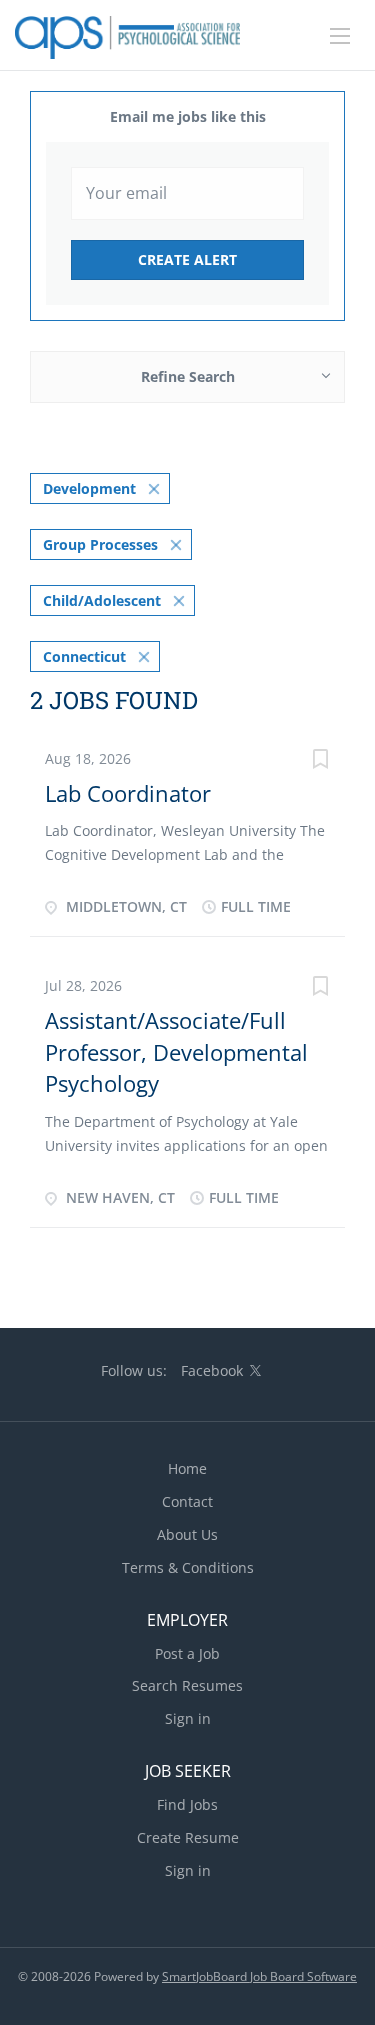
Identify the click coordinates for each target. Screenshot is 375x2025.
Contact (187, 1501)
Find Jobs (187, 1804)
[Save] (320, 761)
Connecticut (84, 656)
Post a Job (187, 1653)
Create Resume (188, 1837)
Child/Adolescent (102, 600)
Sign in (188, 1718)
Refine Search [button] (188, 376)
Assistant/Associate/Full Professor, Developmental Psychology (176, 1051)
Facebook (212, 1370)
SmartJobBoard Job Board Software (259, 1976)
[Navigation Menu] (340, 36)
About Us (187, 1534)
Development (89, 488)
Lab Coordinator (128, 793)
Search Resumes (187, 1685)
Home (187, 1468)
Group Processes (100, 544)
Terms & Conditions (188, 1567)
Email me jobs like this (188, 116)
